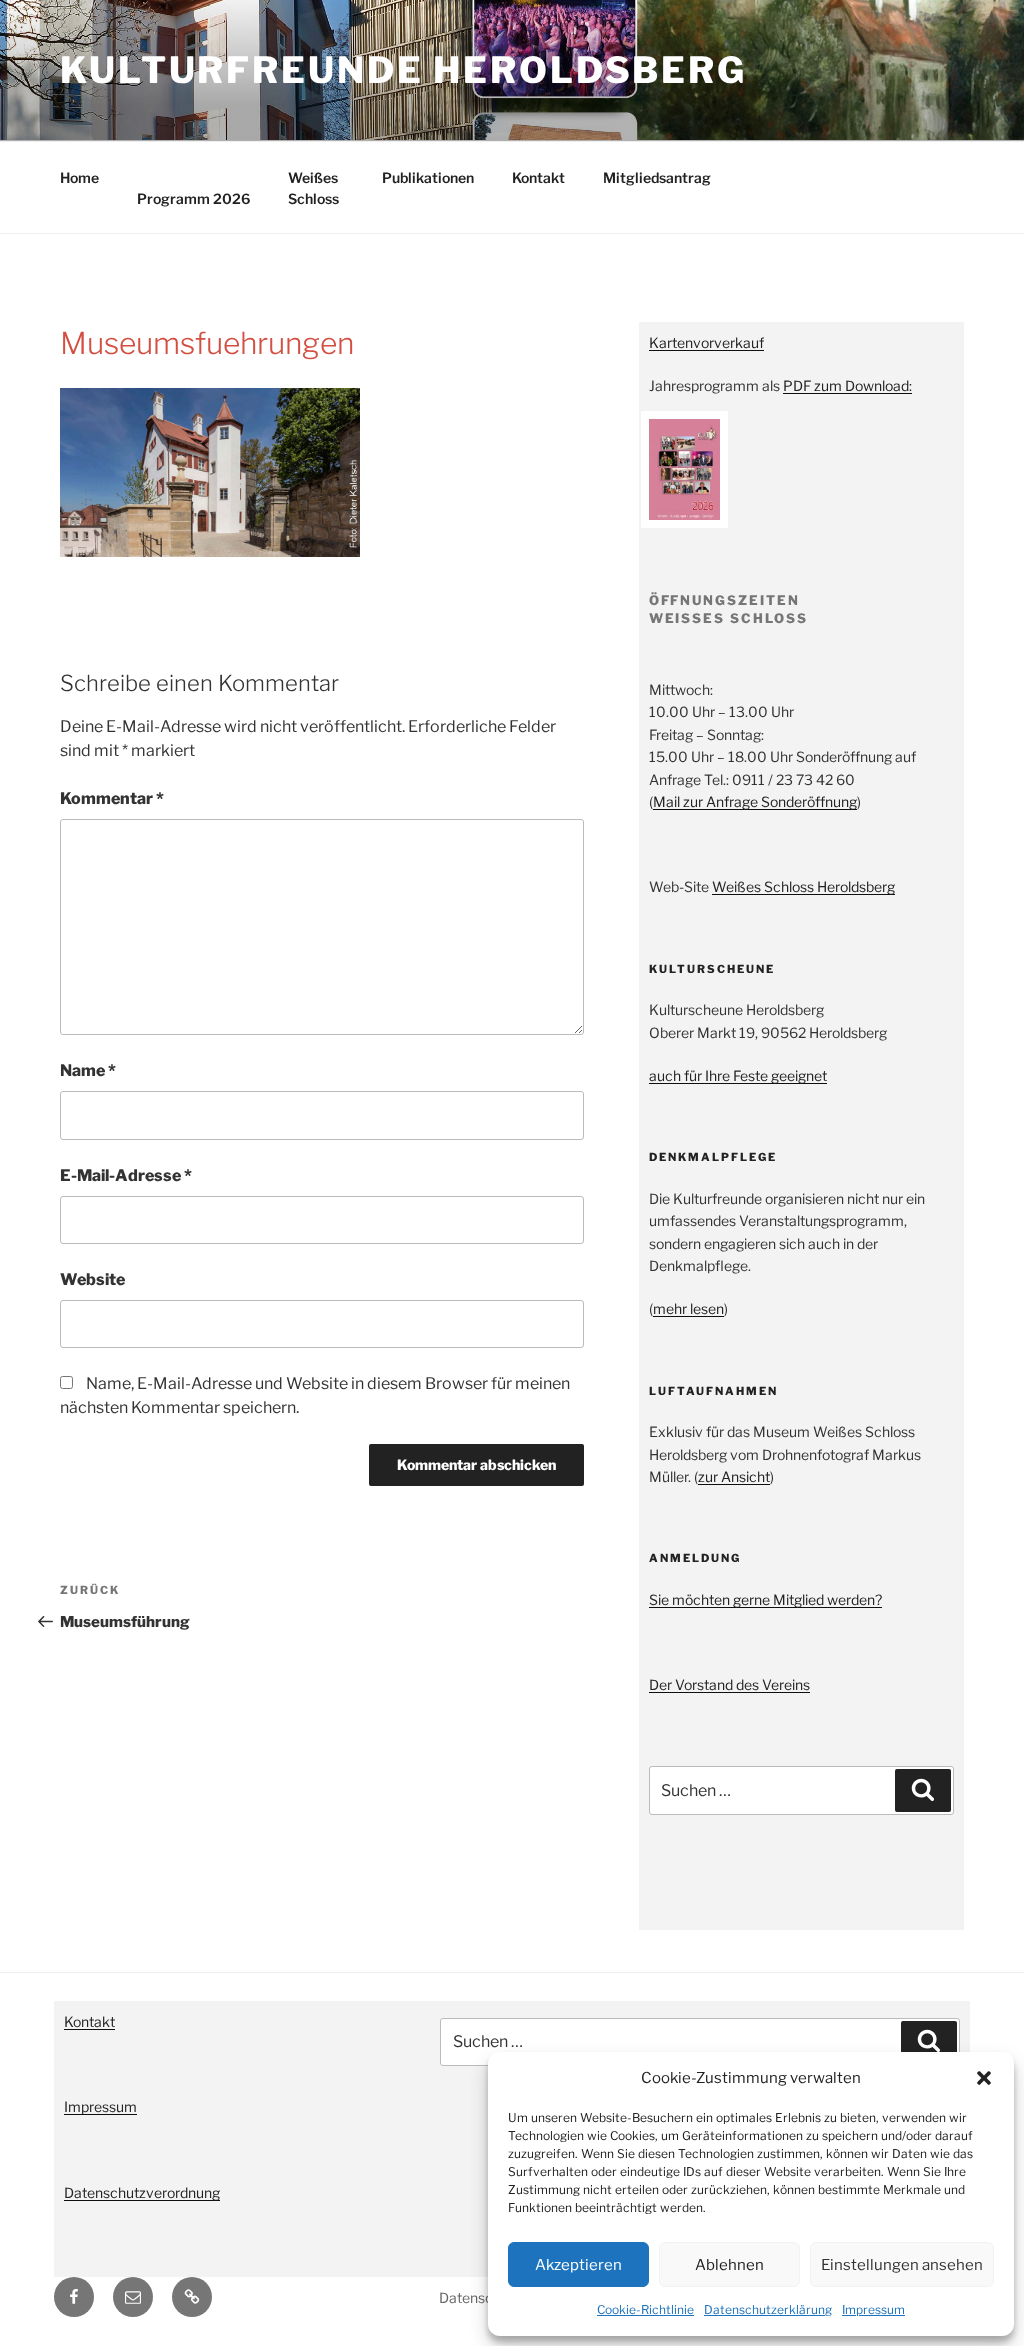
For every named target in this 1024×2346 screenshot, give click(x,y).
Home (79, 177)
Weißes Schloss (313, 188)
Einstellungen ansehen (902, 2265)
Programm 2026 (193, 198)
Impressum (873, 2309)
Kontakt (538, 177)
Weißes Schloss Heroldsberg (803, 886)
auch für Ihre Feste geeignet (738, 1075)
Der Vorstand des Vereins (729, 1684)
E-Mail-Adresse (126, 1175)
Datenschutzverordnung (142, 2192)
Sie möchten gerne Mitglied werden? (765, 1599)
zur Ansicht (734, 1476)
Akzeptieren (578, 2265)
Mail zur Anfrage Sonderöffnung (755, 801)
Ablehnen (729, 2265)
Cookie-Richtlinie (645, 2309)
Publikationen (428, 177)
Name (88, 1070)
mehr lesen (688, 1308)
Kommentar (112, 798)
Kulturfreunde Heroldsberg (403, 70)
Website (92, 1279)
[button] (984, 2078)
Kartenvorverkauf (706, 342)
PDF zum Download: (847, 385)
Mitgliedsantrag (657, 177)
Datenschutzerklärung (768, 2309)
